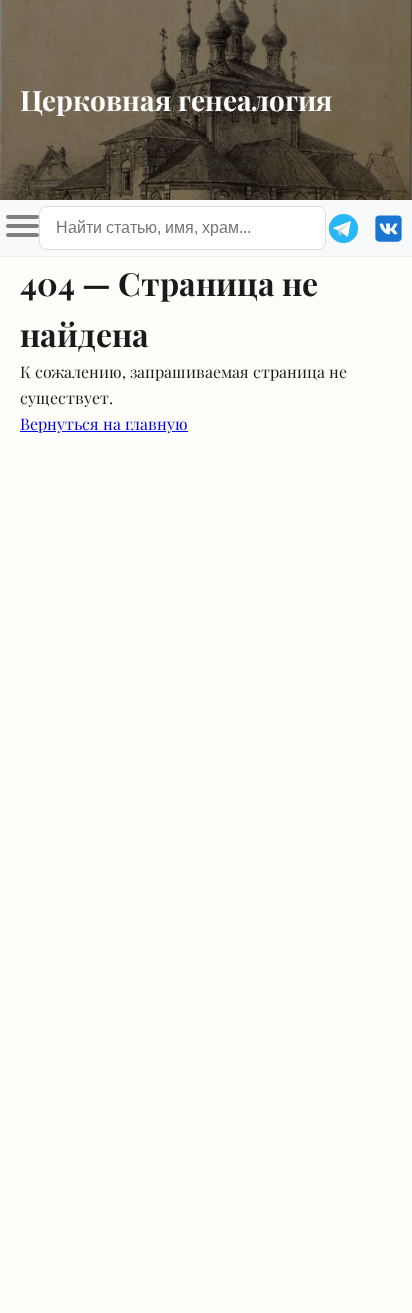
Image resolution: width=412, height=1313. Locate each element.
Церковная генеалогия (176, 99)
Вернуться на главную (104, 423)
